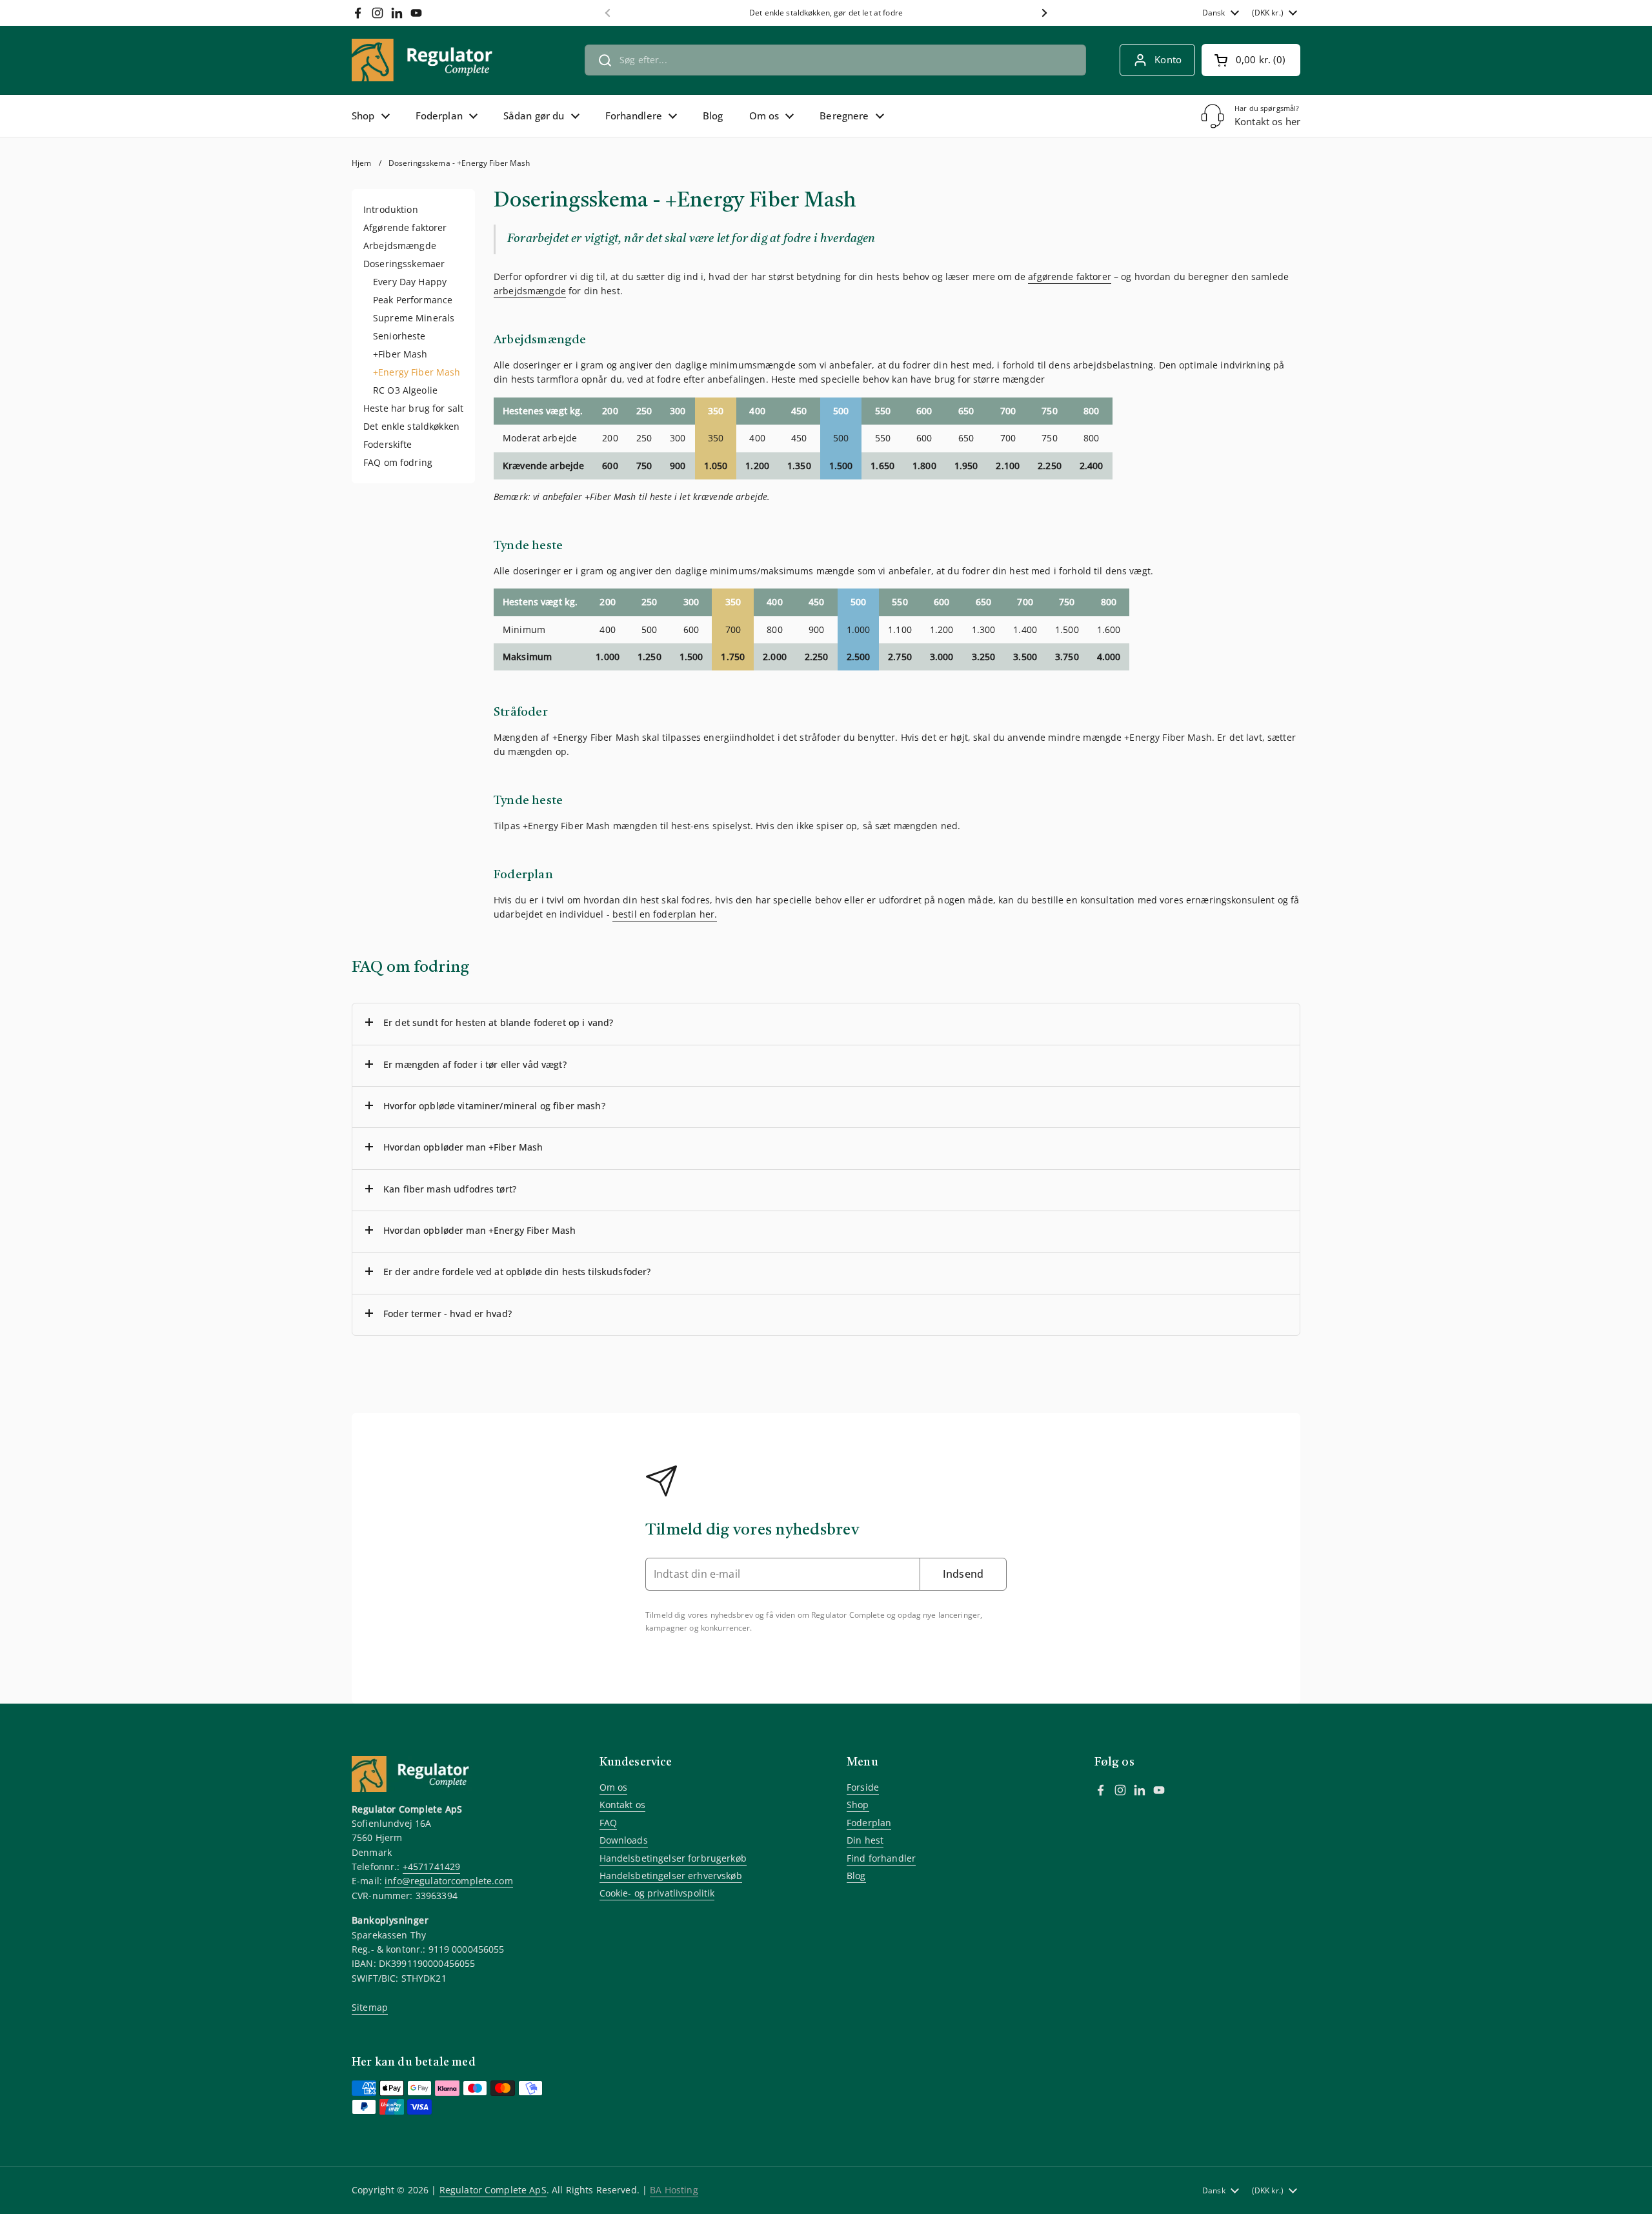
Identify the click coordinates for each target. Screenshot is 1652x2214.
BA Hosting (674, 2190)
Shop (858, 1805)
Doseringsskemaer (404, 264)
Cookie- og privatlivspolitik (657, 1893)
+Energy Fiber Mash (417, 372)
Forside (863, 1787)
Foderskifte (388, 444)
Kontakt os (622, 1805)
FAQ (608, 1823)
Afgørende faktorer (405, 227)
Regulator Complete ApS (493, 2190)
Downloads (624, 1840)
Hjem (362, 163)
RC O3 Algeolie (405, 390)
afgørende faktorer (1070, 277)
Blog (856, 1876)
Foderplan (869, 1823)
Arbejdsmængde (400, 246)
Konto (1168, 59)
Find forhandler (881, 1858)
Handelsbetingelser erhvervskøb (671, 1876)
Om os (614, 1787)
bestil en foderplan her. (665, 914)
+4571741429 (432, 1867)
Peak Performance (413, 300)
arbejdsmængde (530, 291)
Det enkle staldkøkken (411, 426)
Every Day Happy (410, 282)
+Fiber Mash (400, 354)
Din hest (865, 1840)
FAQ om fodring (398, 462)
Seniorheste (399, 336)
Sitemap (370, 2007)
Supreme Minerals (414, 318)
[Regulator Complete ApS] (429, 60)
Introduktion (391, 209)
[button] (1251, 60)
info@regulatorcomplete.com (449, 1881)
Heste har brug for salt (413, 408)
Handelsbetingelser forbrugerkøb (673, 1858)
